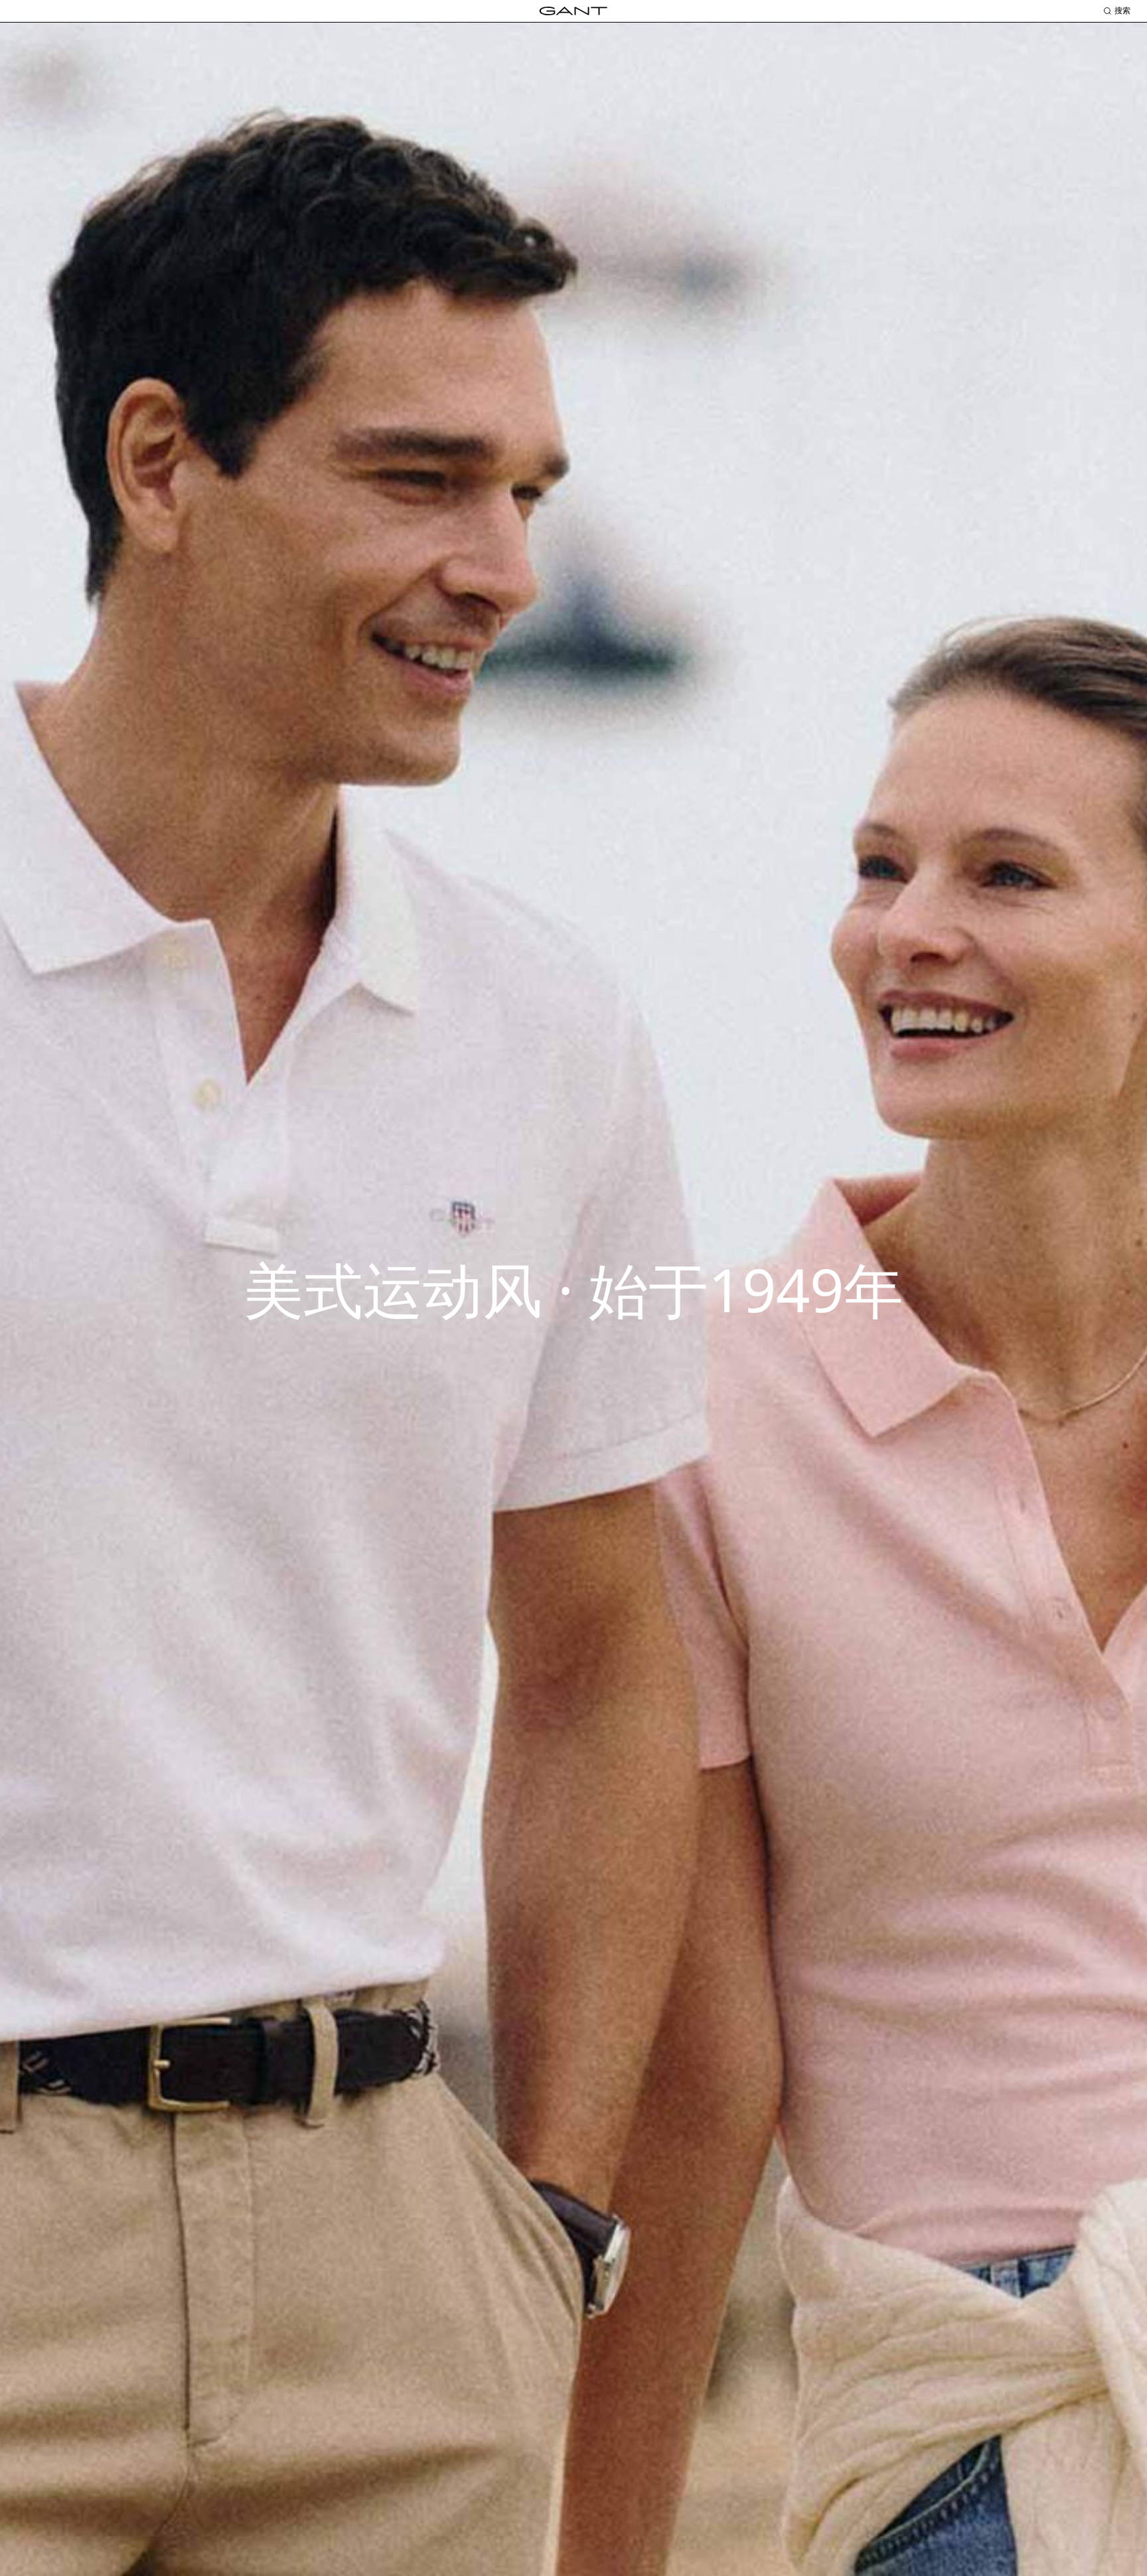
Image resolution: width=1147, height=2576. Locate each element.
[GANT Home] (573, 11)
